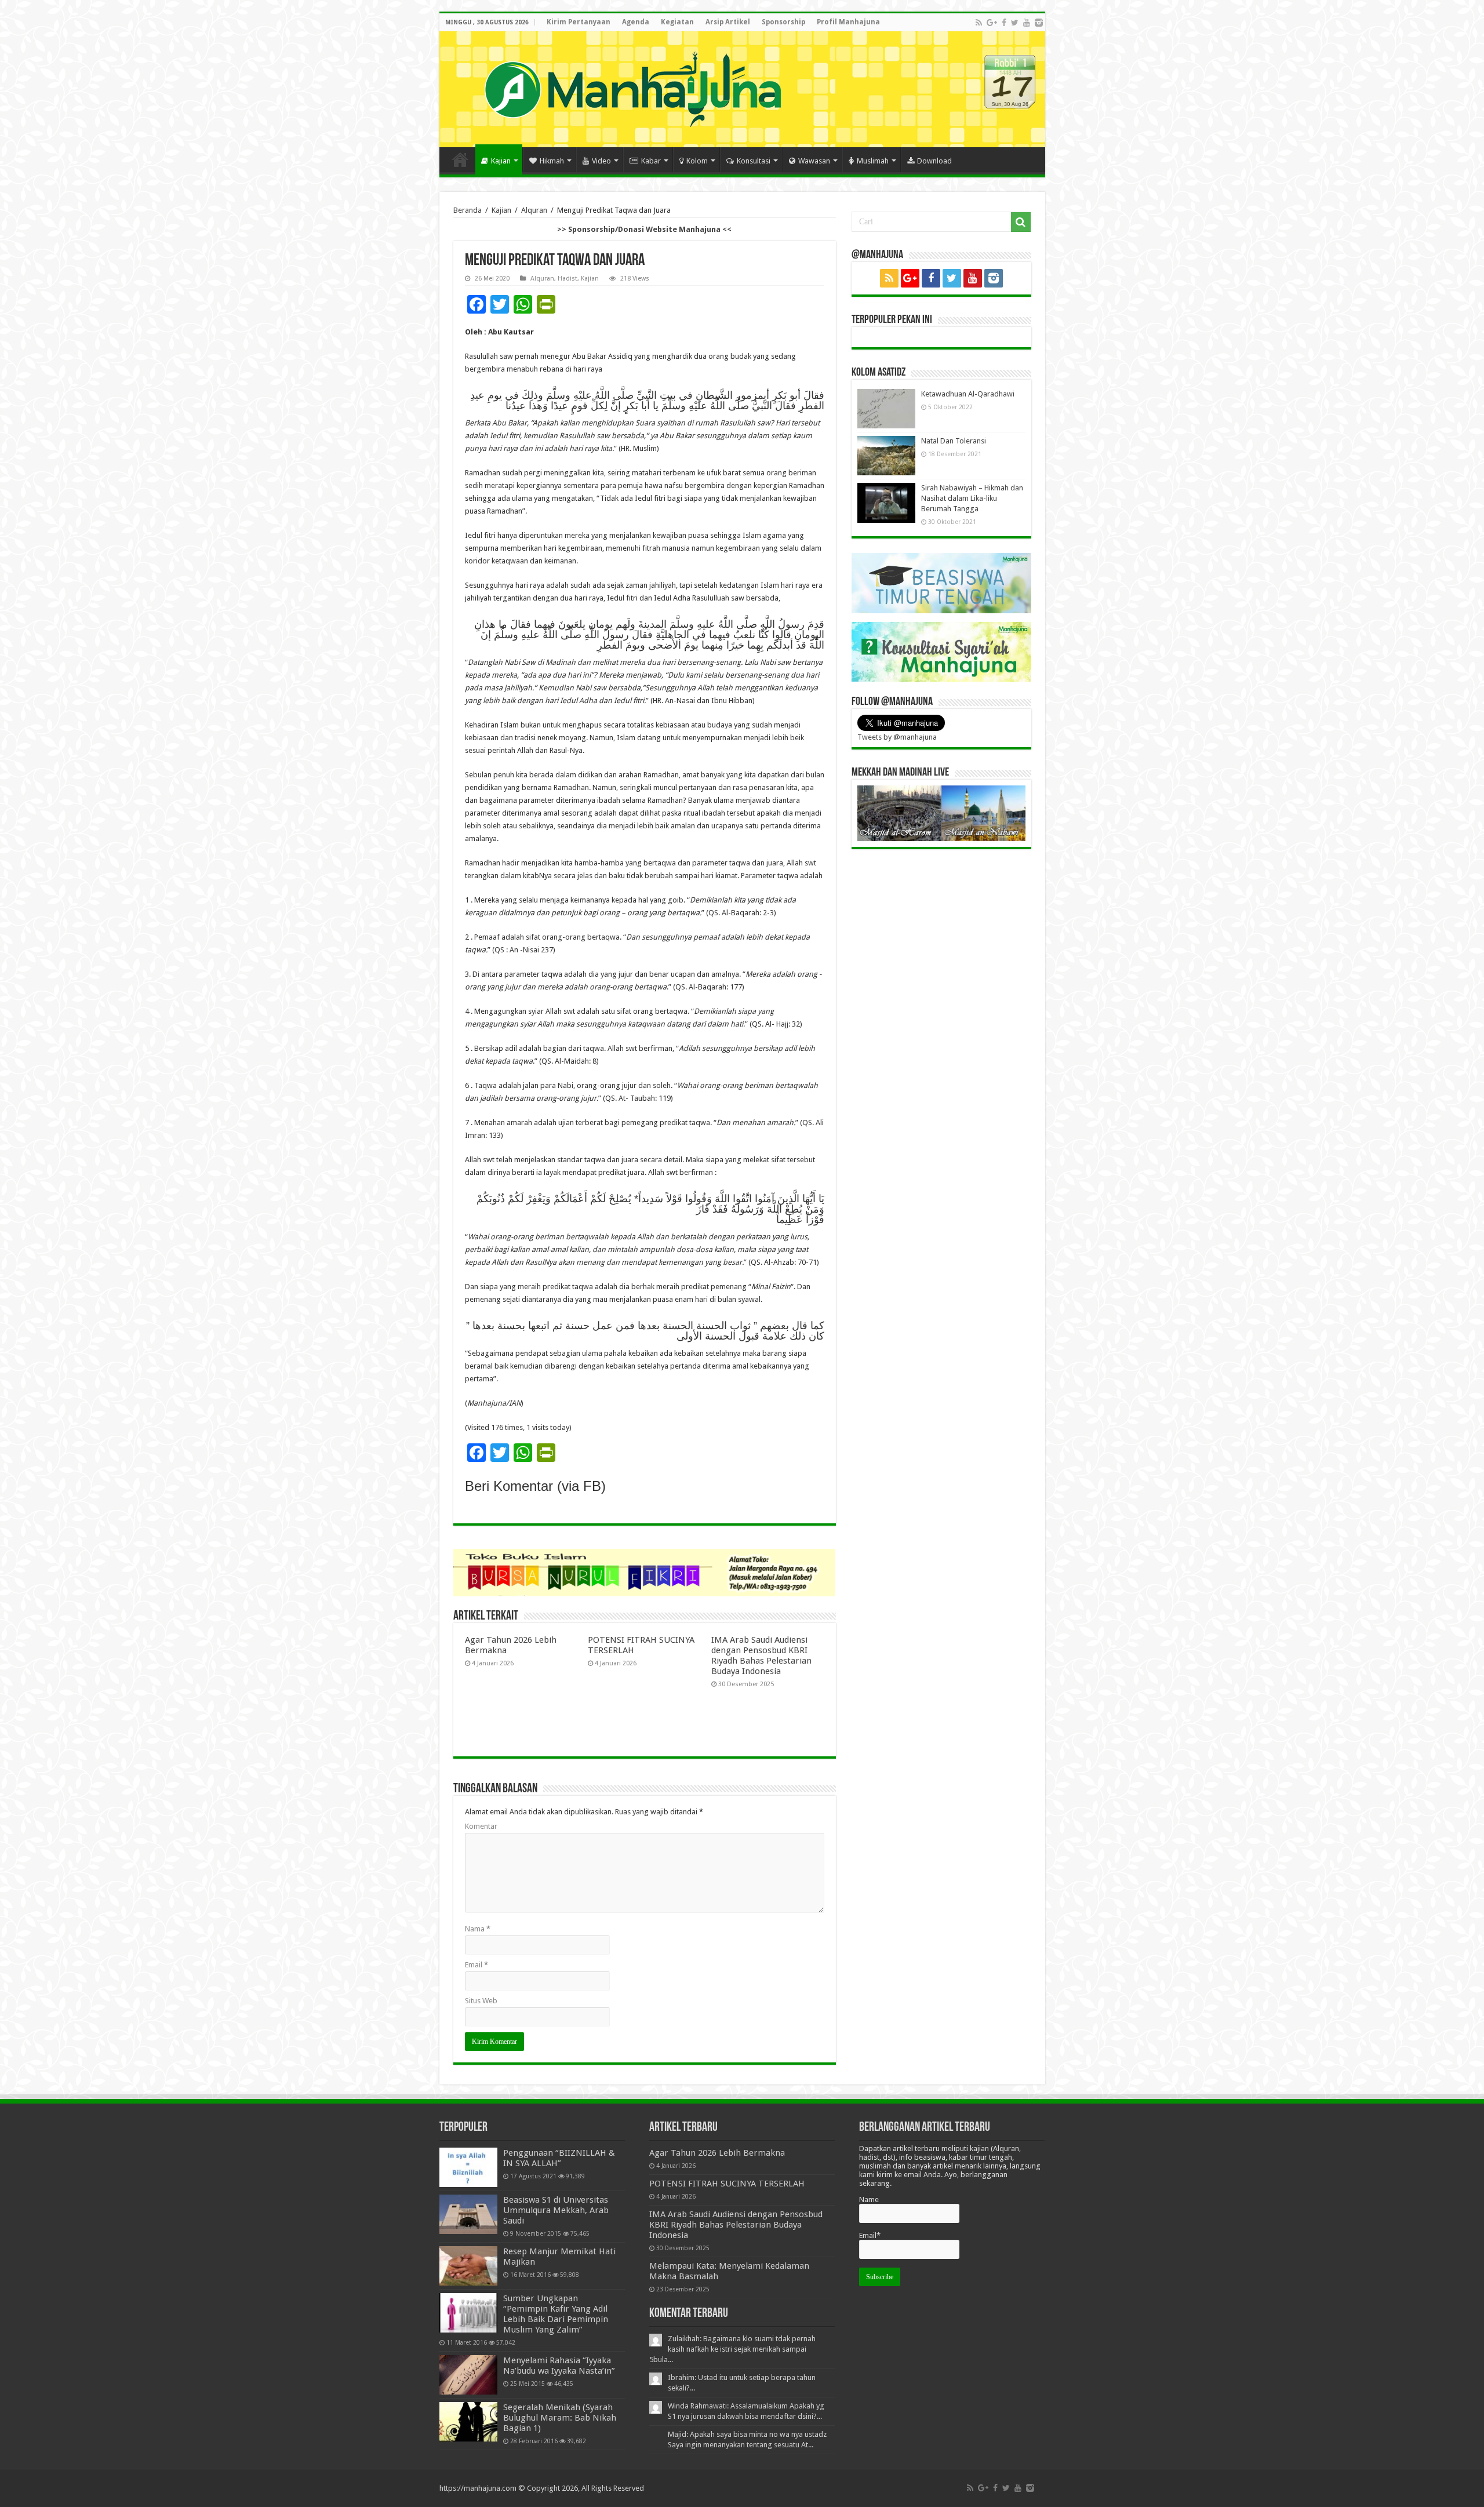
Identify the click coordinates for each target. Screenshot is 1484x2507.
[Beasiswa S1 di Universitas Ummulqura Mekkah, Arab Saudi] (468, 2214)
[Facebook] (1004, 23)
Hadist (568, 279)
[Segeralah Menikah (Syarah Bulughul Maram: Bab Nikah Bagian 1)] (468, 2422)
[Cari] (1021, 222)
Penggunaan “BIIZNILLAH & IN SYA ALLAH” (559, 2158)
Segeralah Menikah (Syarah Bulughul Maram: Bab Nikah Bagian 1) (560, 2418)
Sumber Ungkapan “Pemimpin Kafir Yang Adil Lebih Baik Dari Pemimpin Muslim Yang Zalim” (556, 2314)
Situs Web (481, 2001)
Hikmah (552, 161)
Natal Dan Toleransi (954, 441)
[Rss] (979, 23)
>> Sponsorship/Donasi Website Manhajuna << (644, 229)
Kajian (501, 161)
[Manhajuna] (632, 87)
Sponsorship (783, 22)
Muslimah (873, 161)
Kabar (651, 161)
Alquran (534, 210)
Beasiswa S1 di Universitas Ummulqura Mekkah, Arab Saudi (556, 2210)
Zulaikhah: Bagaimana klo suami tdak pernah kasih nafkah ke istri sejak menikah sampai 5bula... (732, 2349)
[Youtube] (1027, 23)
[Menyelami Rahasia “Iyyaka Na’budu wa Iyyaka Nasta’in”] (468, 2375)
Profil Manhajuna (848, 22)
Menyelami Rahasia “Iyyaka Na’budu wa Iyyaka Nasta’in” (559, 2366)
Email (477, 1965)
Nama (478, 1929)
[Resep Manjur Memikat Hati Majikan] (468, 2266)
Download (934, 161)
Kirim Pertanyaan (579, 22)
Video (601, 161)
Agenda (636, 22)
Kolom (697, 161)
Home (460, 159)
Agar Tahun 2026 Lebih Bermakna (717, 2153)
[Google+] (992, 23)
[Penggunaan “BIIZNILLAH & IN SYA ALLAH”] (468, 2167)
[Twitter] (1015, 23)
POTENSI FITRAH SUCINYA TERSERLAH (727, 2184)
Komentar (481, 1826)
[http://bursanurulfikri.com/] (645, 1572)
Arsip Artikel (728, 22)
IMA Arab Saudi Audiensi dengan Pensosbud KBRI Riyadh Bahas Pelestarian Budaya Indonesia (761, 1655)
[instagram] (1039, 23)
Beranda (468, 210)
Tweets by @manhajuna (897, 737)
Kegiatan (677, 22)
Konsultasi (754, 161)
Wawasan (814, 161)
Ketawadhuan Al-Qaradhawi (968, 394)
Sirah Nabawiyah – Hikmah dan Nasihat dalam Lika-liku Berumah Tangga (972, 498)
